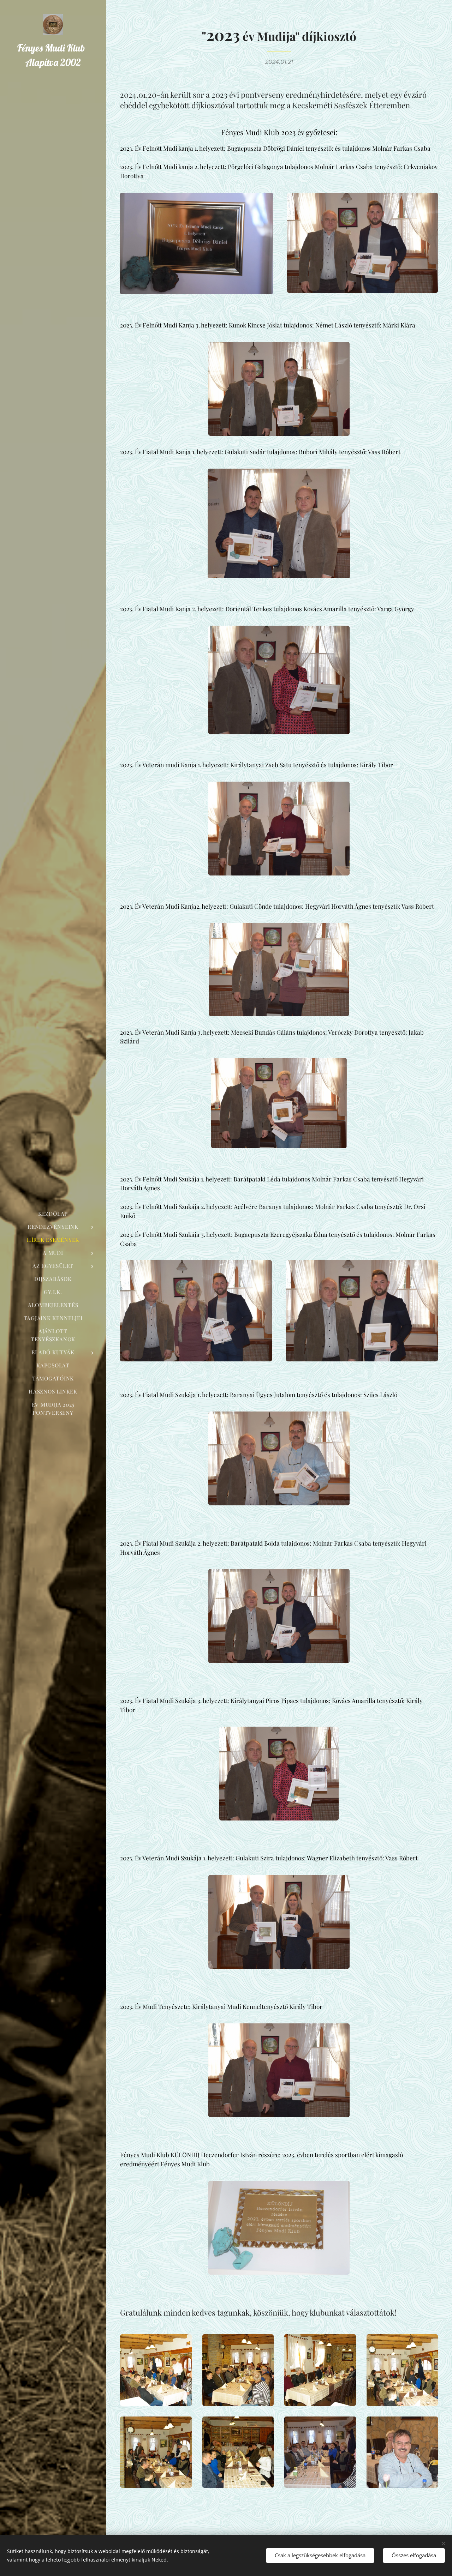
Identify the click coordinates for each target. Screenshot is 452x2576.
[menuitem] (53, 1214)
